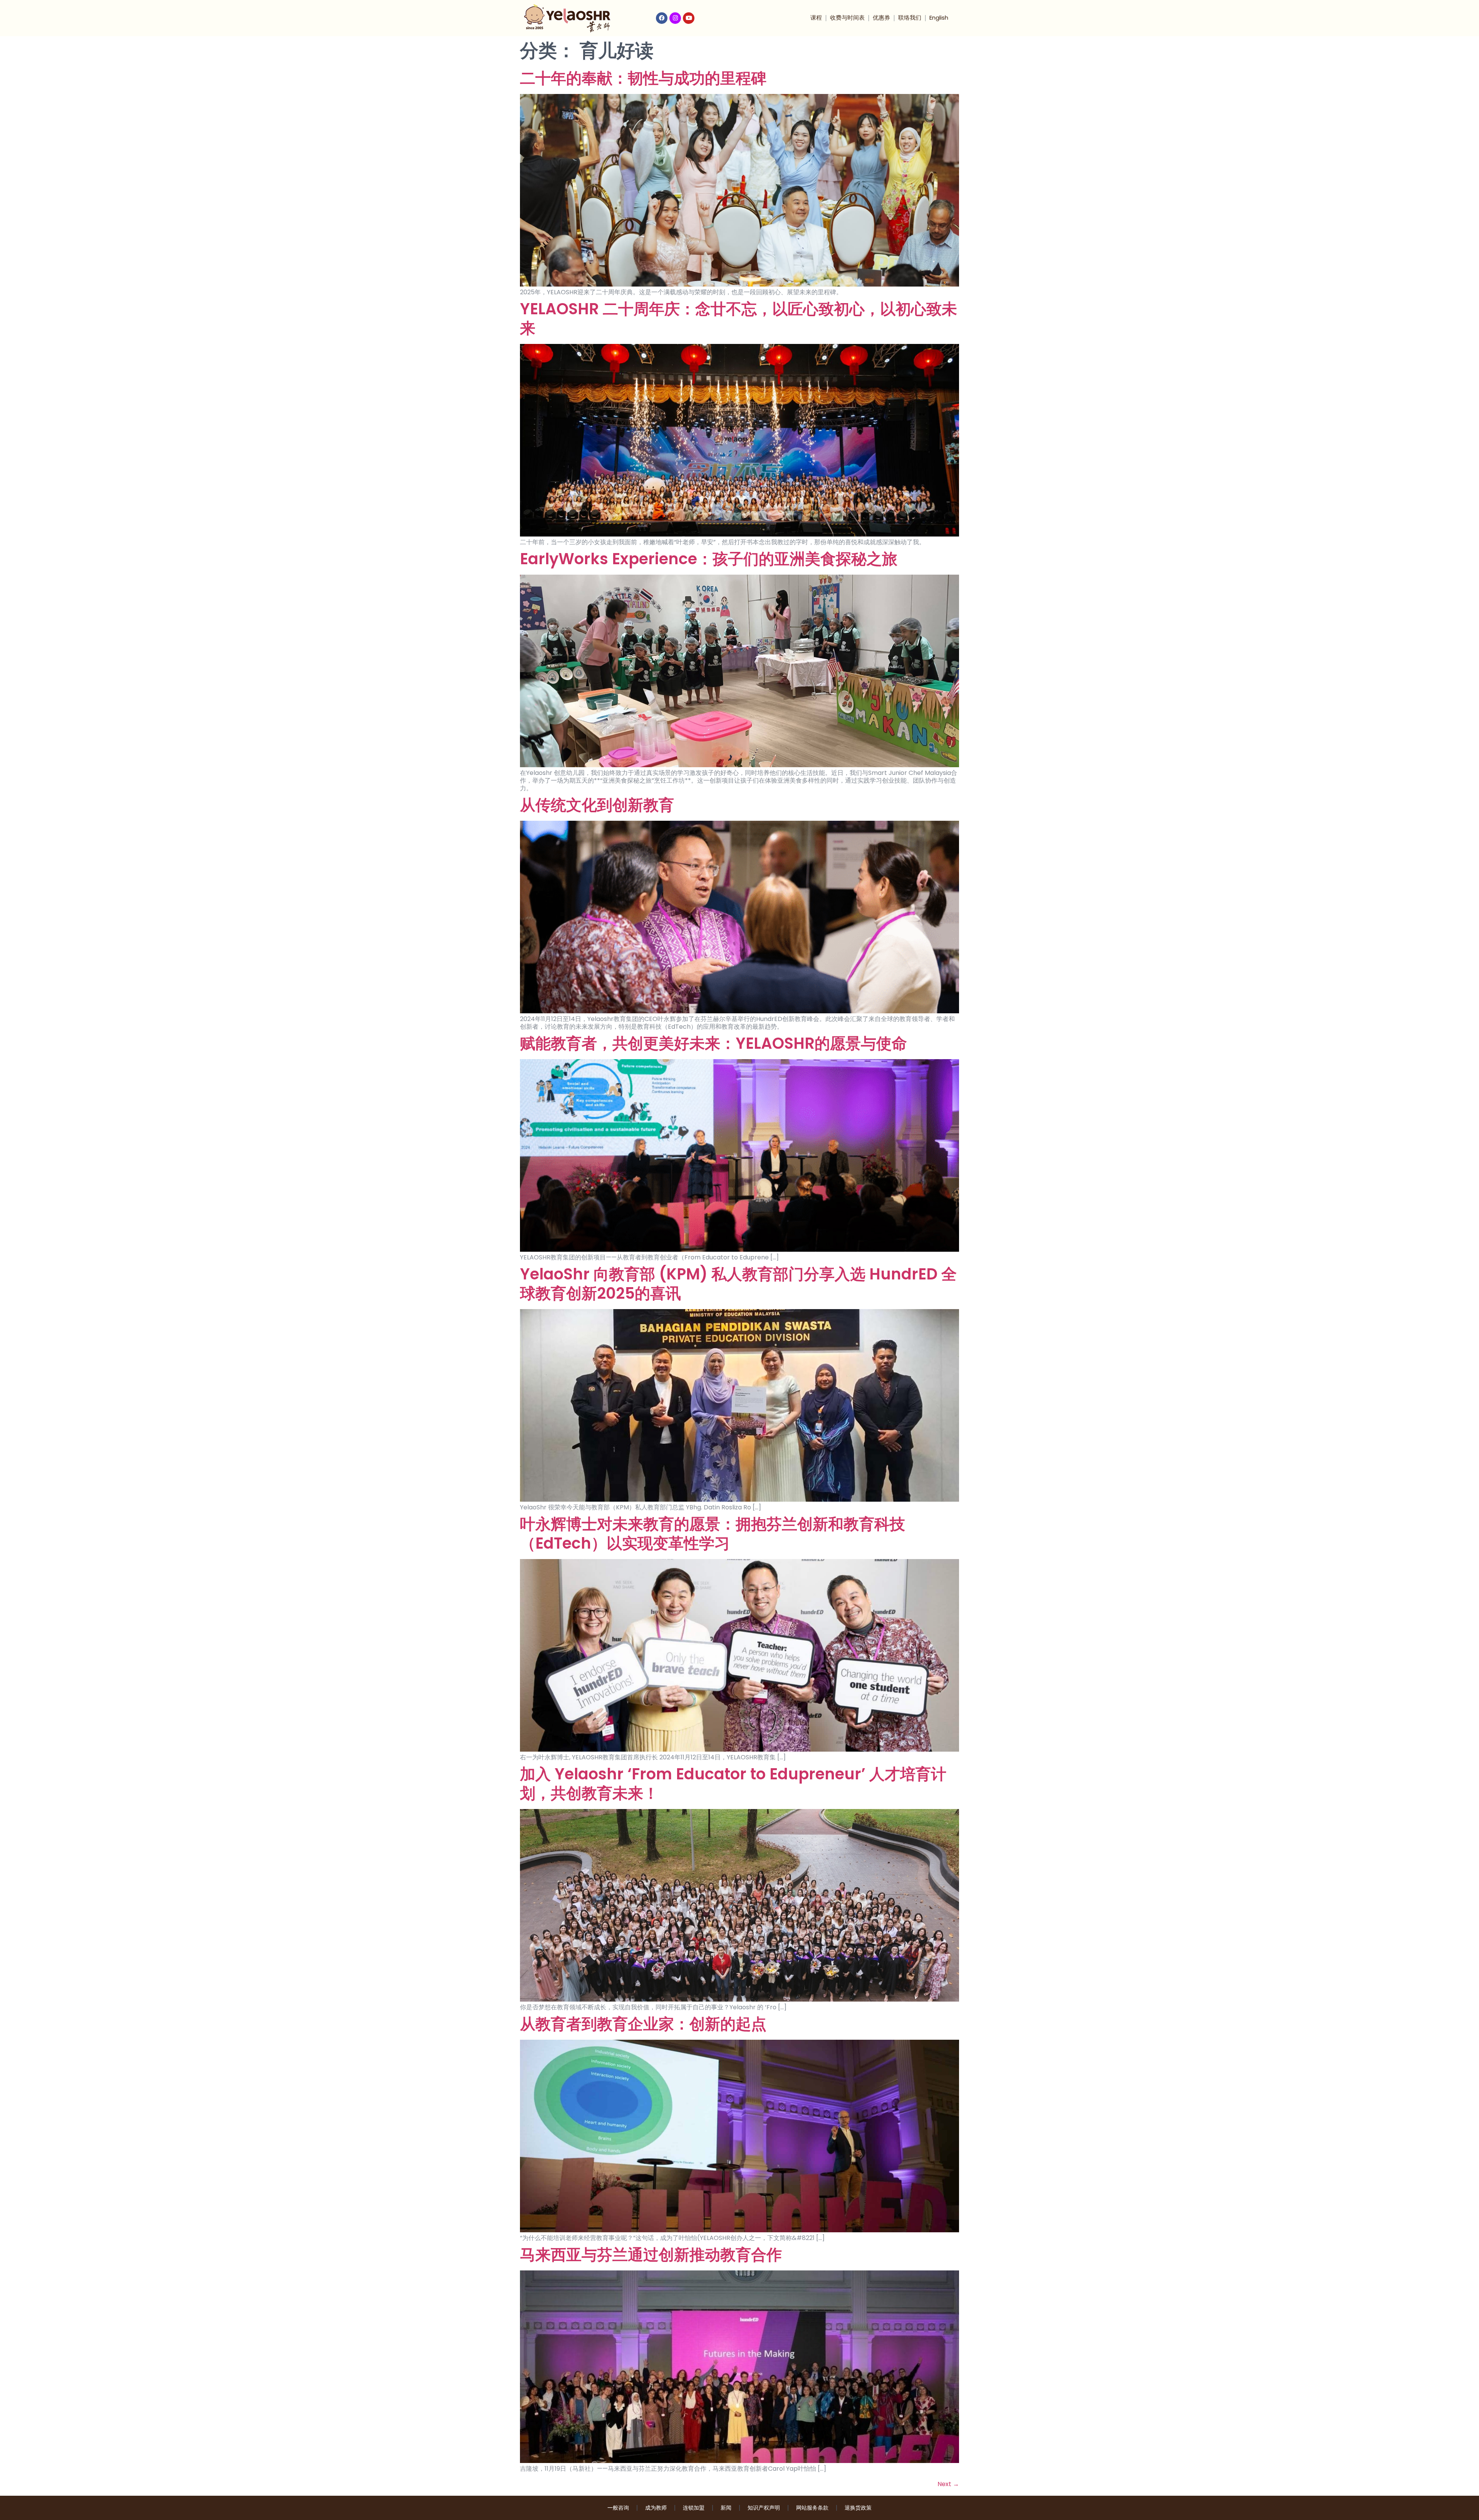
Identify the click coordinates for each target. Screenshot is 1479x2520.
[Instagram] (675, 18)
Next (948, 2484)
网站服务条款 (812, 2508)
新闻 (726, 2508)
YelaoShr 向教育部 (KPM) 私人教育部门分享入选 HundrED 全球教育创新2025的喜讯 (738, 1284)
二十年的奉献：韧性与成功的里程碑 (643, 78)
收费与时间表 (847, 18)
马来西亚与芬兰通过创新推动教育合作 (651, 2255)
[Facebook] (662, 18)
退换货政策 (858, 2508)
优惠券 (881, 18)
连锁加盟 (694, 2508)
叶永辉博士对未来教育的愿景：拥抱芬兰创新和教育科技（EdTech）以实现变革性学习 (713, 1534)
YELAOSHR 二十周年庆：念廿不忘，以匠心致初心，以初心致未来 (739, 319)
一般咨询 (618, 2508)
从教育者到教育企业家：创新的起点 (643, 2024)
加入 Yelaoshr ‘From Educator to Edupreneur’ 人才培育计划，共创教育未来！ (733, 1784)
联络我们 (910, 18)
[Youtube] (689, 18)
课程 (816, 18)
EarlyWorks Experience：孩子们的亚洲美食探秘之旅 (709, 559)
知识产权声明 (764, 2508)
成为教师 (656, 2508)
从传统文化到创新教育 (597, 805)
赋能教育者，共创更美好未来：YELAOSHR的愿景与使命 (714, 1043)
